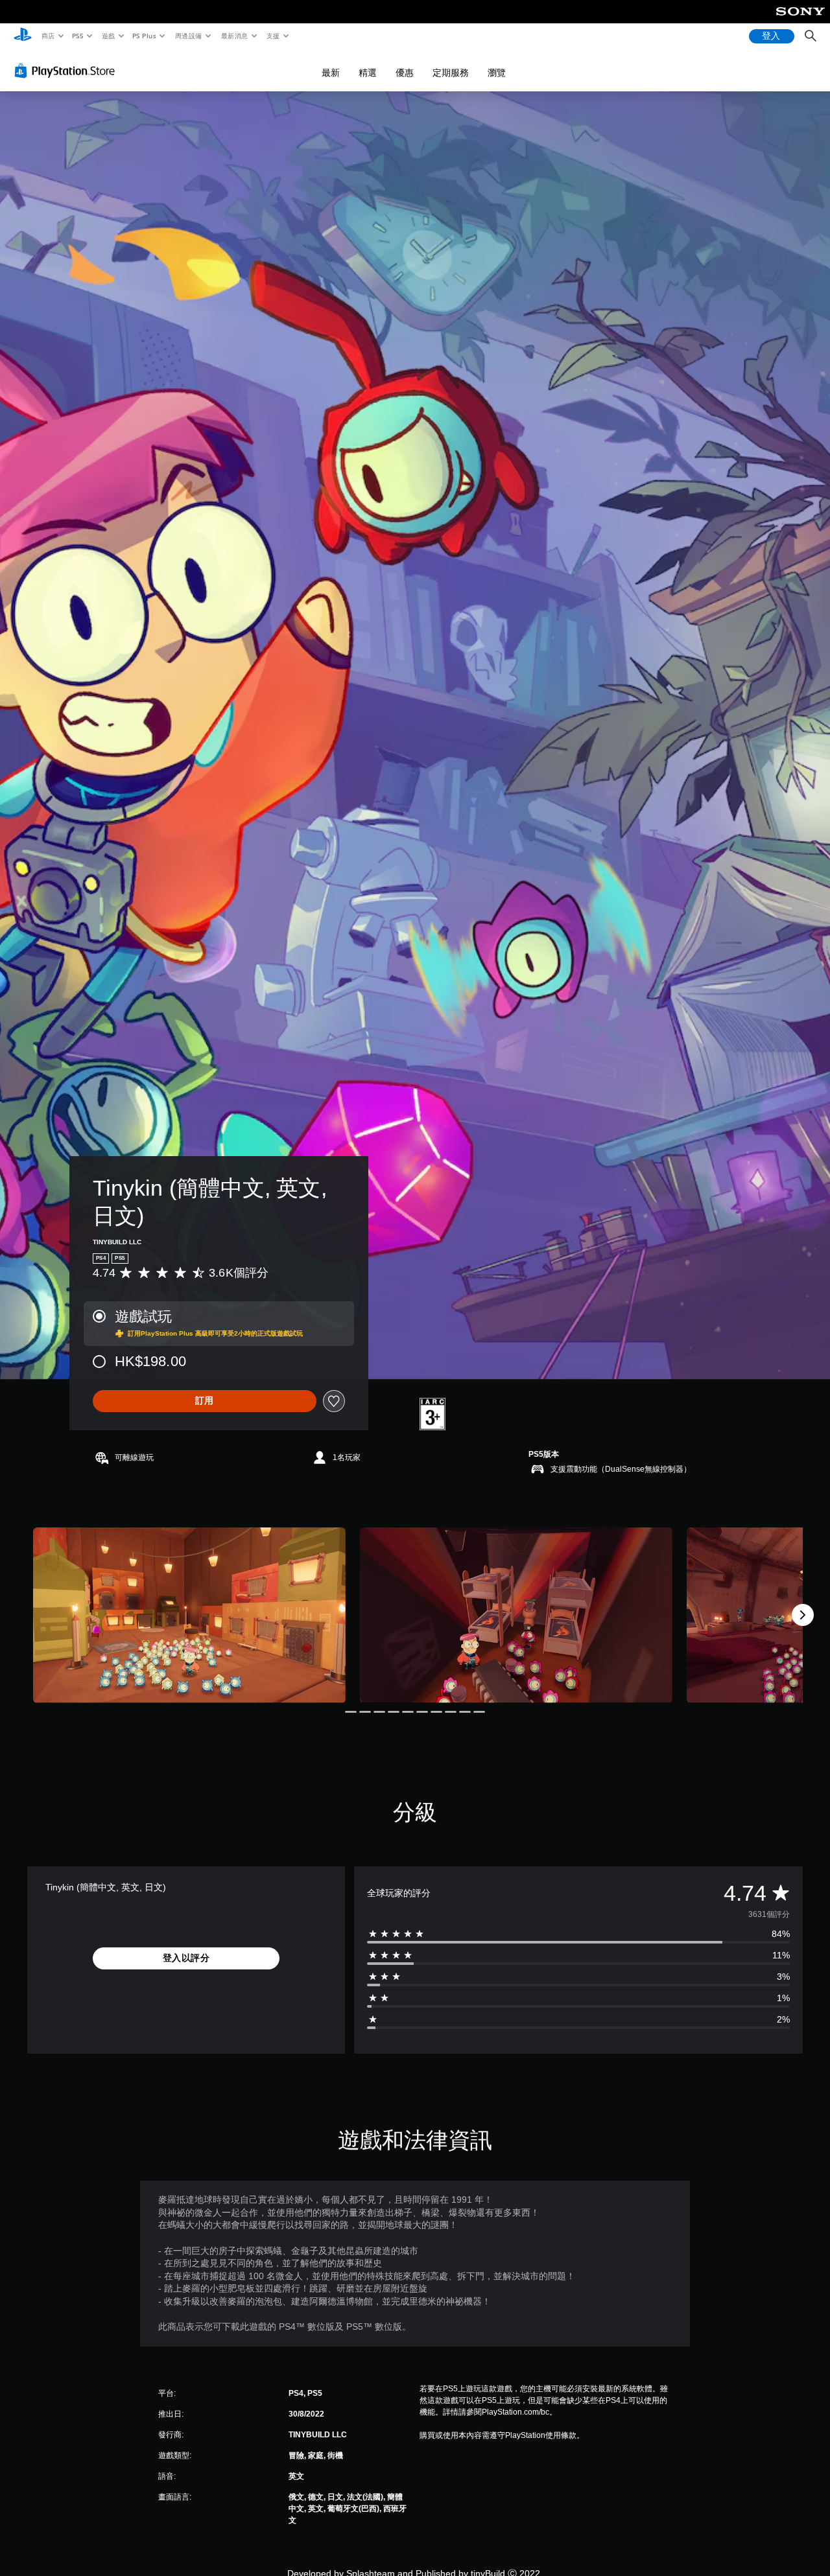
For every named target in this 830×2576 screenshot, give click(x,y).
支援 (273, 36)
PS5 (78, 36)
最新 (331, 73)
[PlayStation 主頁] (23, 36)
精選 (368, 73)
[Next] (803, 1615)
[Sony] (800, 20)
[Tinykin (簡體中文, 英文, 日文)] (189, 1615)
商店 (48, 36)
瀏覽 (497, 73)
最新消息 (234, 36)
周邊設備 (189, 36)
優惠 (405, 73)
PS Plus (145, 36)
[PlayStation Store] (67, 71)
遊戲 (108, 36)
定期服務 (451, 73)
